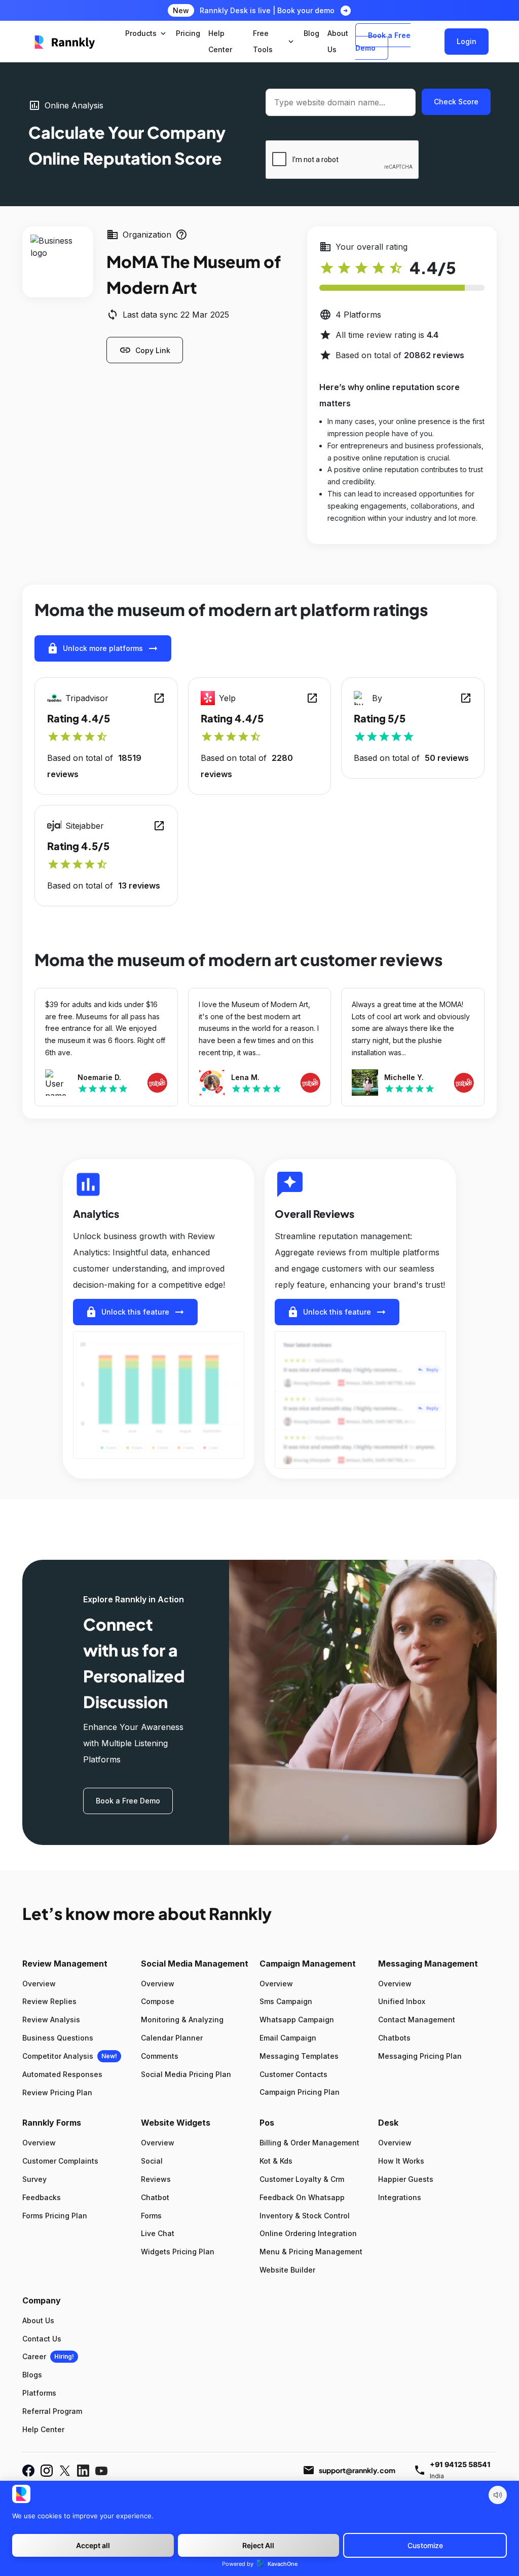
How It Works (401, 2161)
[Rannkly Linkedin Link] (83, 2471)
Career (34, 2356)
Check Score (456, 102)
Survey (34, 2179)
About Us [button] (338, 41)
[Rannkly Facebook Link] (28, 2471)
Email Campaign (288, 2038)
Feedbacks (42, 2197)
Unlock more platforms (103, 648)
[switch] (498, 2495)
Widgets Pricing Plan (178, 2252)
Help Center (43, 2429)
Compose (158, 2001)
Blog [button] (311, 33)
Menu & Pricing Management (311, 2252)
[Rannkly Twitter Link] (65, 2471)
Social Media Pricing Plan (186, 2074)
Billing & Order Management (309, 2143)
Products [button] (146, 33)
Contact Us (42, 2339)
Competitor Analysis (58, 2056)
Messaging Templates (299, 2056)
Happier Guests (406, 2179)
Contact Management (417, 2020)
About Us (38, 2320)
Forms (151, 2216)
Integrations (400, 2197)
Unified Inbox (402, 2001)
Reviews (156, 2179)
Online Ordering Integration (308, 2233)
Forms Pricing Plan (55, 2216)
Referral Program (52, 2411)
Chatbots (394, 2038)
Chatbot (155, 2197)
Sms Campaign (286, 2001)
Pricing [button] (188, 33)
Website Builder (287, 2270)
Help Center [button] (220, 41)
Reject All (258, 2545)
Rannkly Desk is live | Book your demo (267, 10)
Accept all (93, 2545)
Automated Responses (62, 2074)
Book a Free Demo (383, 42)
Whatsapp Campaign (297, 2020)
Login (467, 41)
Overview (39, 1984)
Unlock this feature (135, 1312)
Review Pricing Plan (57, 2092)
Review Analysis (51, 2020)
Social (152, 2161)
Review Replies (49, 2001)
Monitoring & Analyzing (182, 2020)
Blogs (32, 2375)
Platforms (39, 2393)
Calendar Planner (172, 2038)
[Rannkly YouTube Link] (101, 2471)
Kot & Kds (276, 2161)
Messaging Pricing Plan (420, 2056)
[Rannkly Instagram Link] (47, 2471)
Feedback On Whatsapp (302, 2197)
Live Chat (158, 2233)
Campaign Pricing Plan (300, 2092)
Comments (160, 2056)
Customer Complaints (60, 2161)
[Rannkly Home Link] (65, 42)
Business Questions (58, 2038)
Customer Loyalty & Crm (302, 2179)
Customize (425, 2545)
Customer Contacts (293, 2074)
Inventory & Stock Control (305, 2216)
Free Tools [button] (274, 41)
